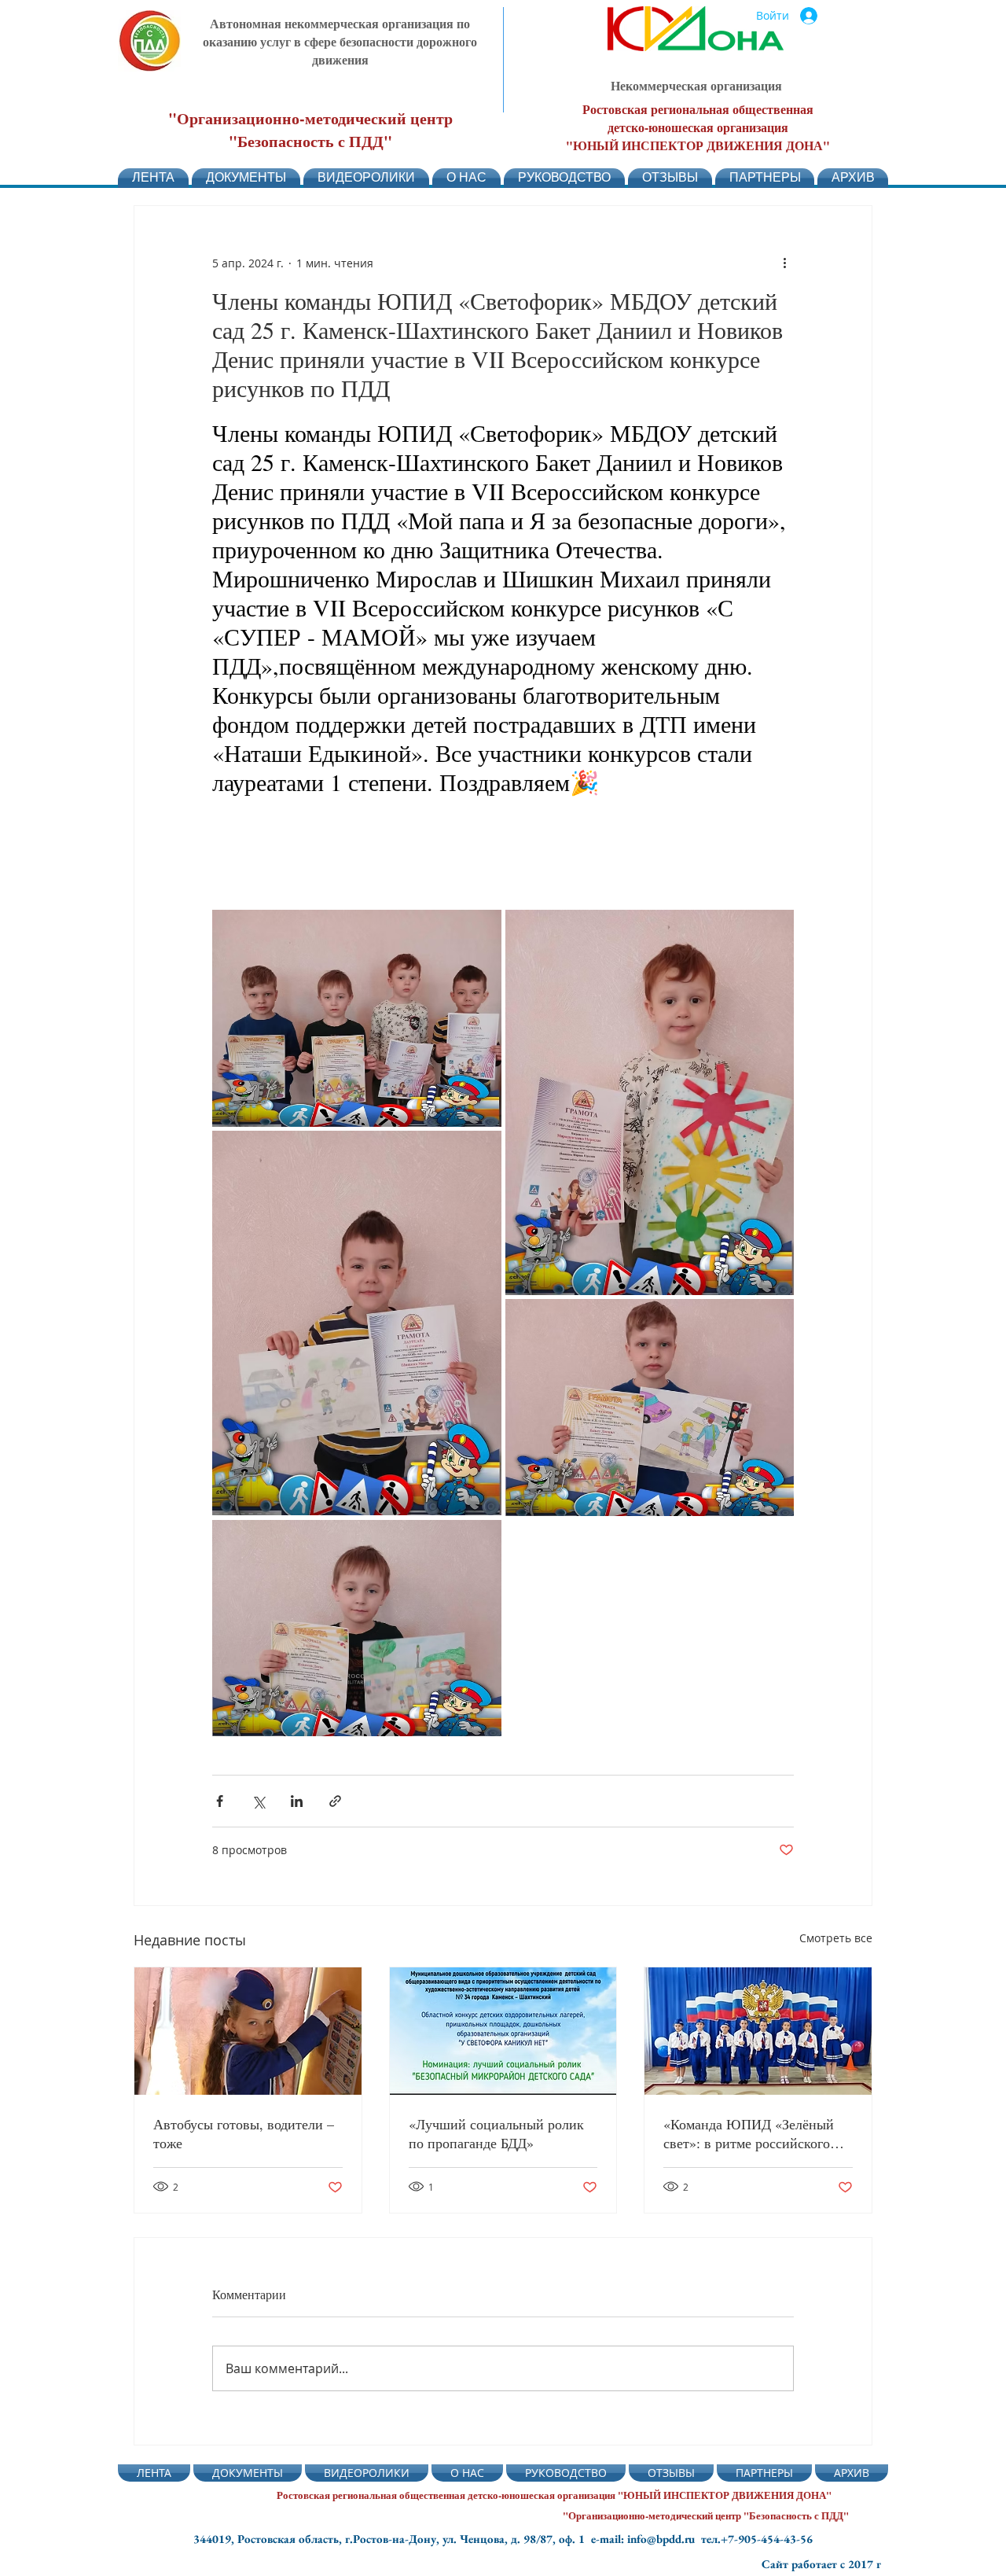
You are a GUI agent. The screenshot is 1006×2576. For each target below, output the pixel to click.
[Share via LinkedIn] (297, 1801)
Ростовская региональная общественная (698, 109)
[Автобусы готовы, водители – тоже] (248, 2031)
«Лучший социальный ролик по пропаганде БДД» (496, 2133)
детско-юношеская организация (698, 127)
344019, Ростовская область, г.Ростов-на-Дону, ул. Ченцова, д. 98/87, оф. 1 (392, 2539)
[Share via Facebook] (220, 1801)
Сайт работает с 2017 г (821, 2564)
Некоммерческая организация (696, 85)
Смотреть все (836, 1938)
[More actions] (784, 263)
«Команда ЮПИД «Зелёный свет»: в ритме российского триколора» (749, 2133)
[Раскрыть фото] (357, 1018)
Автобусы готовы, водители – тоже (244, 2133)
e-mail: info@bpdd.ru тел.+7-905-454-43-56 (702, 2539)
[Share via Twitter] (258, 1801)
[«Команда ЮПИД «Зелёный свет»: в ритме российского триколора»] (758, 2031)
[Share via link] (335, 1801)
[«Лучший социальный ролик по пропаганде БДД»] (503, 2031)
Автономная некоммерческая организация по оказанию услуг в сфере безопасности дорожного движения (340, 41)
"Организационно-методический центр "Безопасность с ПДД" (310, 130)
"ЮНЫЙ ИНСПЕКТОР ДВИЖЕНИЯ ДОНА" (698, 145)
